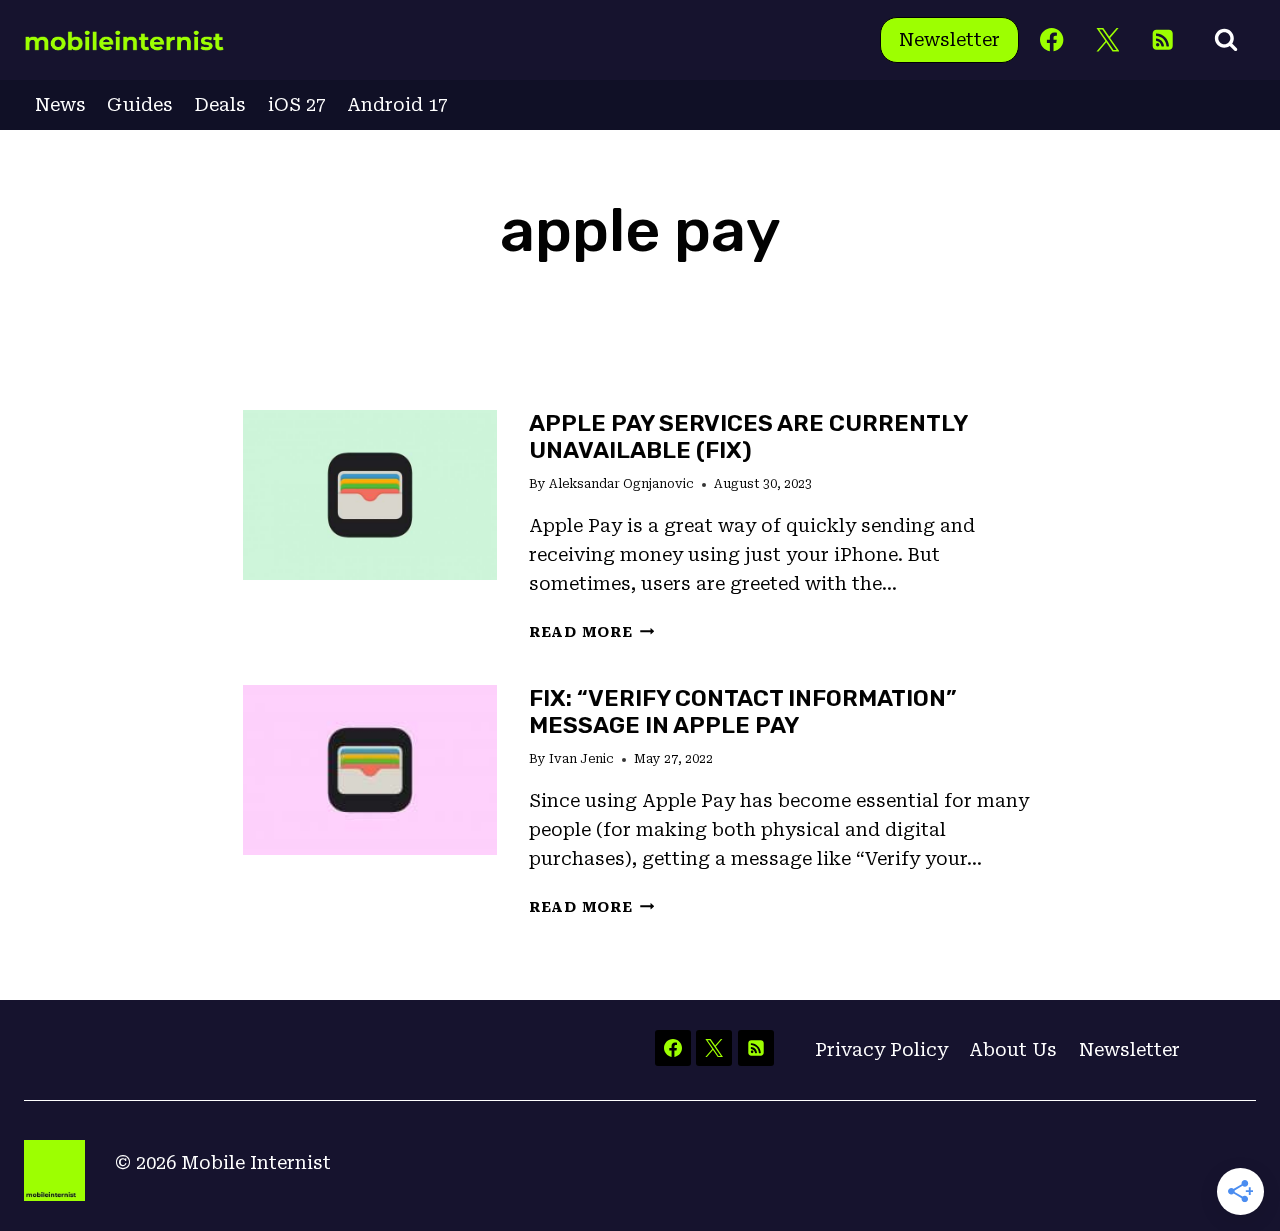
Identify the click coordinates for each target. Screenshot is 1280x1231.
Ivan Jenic (581, 759)
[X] (1107, 40)
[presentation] (370, 494)
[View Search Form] (1226, 40)
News (60, 104)
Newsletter (949, 39)
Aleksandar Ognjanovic (621, 484)
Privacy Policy (881, 1049)
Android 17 (397, 104)
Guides (140, 104)
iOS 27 (297, 104)
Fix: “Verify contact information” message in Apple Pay (743, 711)
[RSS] (1162, 40)
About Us (1013, 1049)
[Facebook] (1052, 40)
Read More (591, 632)
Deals (220, 104)
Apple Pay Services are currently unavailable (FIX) (748, 436)
